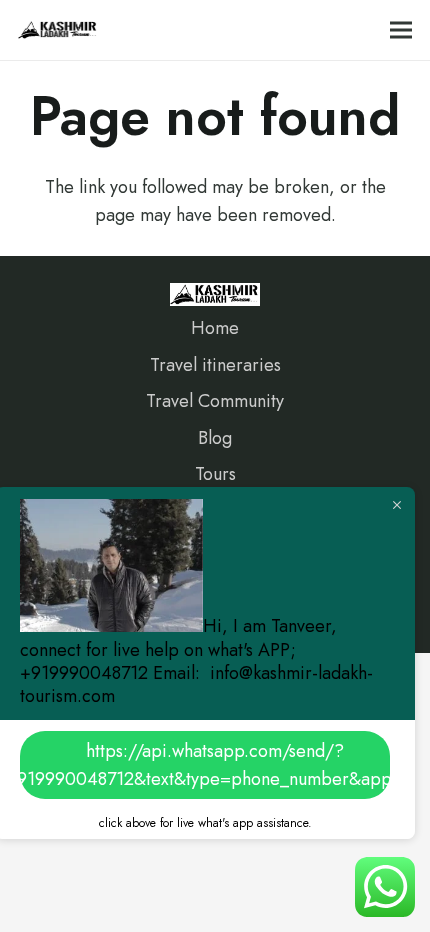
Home (215, 328)
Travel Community (215, 401)
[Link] (58, 30)
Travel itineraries (215, 365)
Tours (215, 474)
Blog (215, 438)
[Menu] (401, 30)
